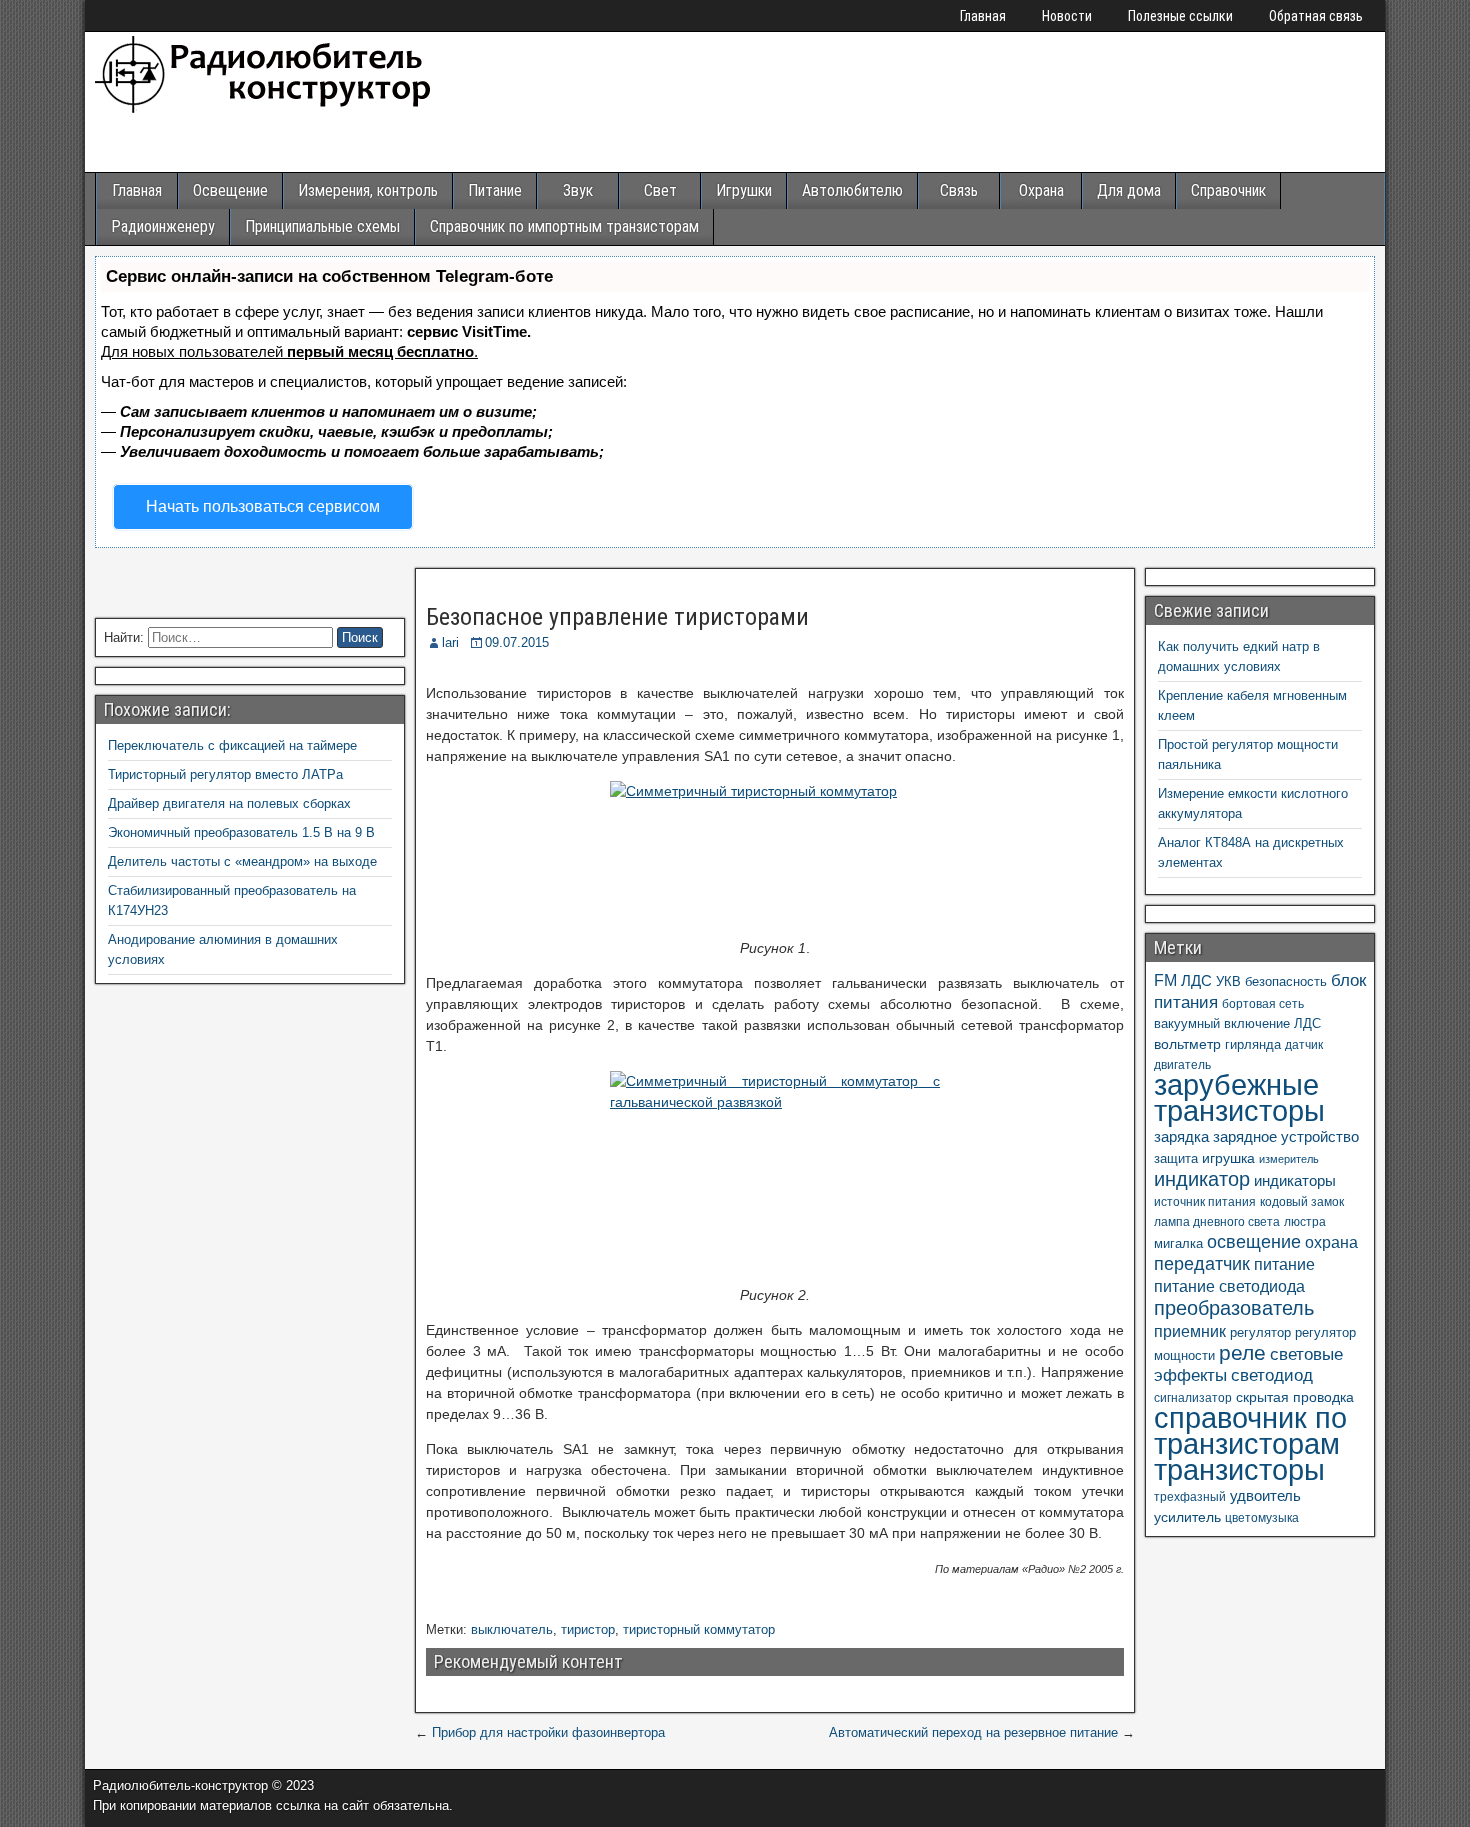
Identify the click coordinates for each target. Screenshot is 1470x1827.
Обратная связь (1316, 16)
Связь (959, 190)
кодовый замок (1302, 1202)
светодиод (1272, 1375)
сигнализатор (1193, 1398)
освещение (1254, 1242)
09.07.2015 (517, 642)
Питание (495, 190)
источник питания (1205, 1202)
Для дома (1129, 190)
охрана (1331, 1242)
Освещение (230, 190)
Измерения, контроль (368, 190)
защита (1176, 1158)
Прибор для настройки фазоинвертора (548, 1732)
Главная (983, 16)
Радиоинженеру (163, 226)
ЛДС (1196, 980)
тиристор (588, 1629)
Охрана (1041, 190)
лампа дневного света (1217, 1222)
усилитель (1187, 1517)
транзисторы (1239, 1469)
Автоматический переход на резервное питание (973, 1732)
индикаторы (1295, 1180)
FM (1165, 980)
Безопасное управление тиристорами (617, 617)
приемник (1190, 1331)
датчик (1304, 1045)
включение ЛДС (1272, 1023)
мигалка (1178, 1243)
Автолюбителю (852, 190)
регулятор (1260, 1332)
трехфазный (1190, 1497)
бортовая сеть (1263, 1004)
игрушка (1228, 1158)
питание (1284, 1264)
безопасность (1286, 981)
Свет (660, 190)
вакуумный (1187, 1023)
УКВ (1228, 981)
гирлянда (1253, 1044)
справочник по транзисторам (1250, 1430)
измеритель (1289, 1159)
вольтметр (1187, 1044)
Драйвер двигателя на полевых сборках (229, 803)
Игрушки (744, 190)
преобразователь (1234, 1308)
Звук (578, 190)
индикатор (1202, 1179)
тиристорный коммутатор (699, 1629)
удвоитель (1265, 1495)
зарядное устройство (1286, 1136)
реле (1242, 1352)
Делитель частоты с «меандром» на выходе (242, 861)
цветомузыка (1262, 1518)
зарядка (1181, 1136)
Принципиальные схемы (322, 226)
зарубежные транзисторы (1239, 1098)
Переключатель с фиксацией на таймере (232, 745)
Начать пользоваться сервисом (263, 506)
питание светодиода (1229, 1286)
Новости (1067, 16)
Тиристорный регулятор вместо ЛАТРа (225, 774)
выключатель (512, 1629)
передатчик (1202, 1264)
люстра (1305, 1222)
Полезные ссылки (1180, 16)
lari (450, 642)
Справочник (1228, 190)
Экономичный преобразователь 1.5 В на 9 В (241, 832)
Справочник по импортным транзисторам (564, 226)
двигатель (1182, 1065)
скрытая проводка (1295, 1397)
